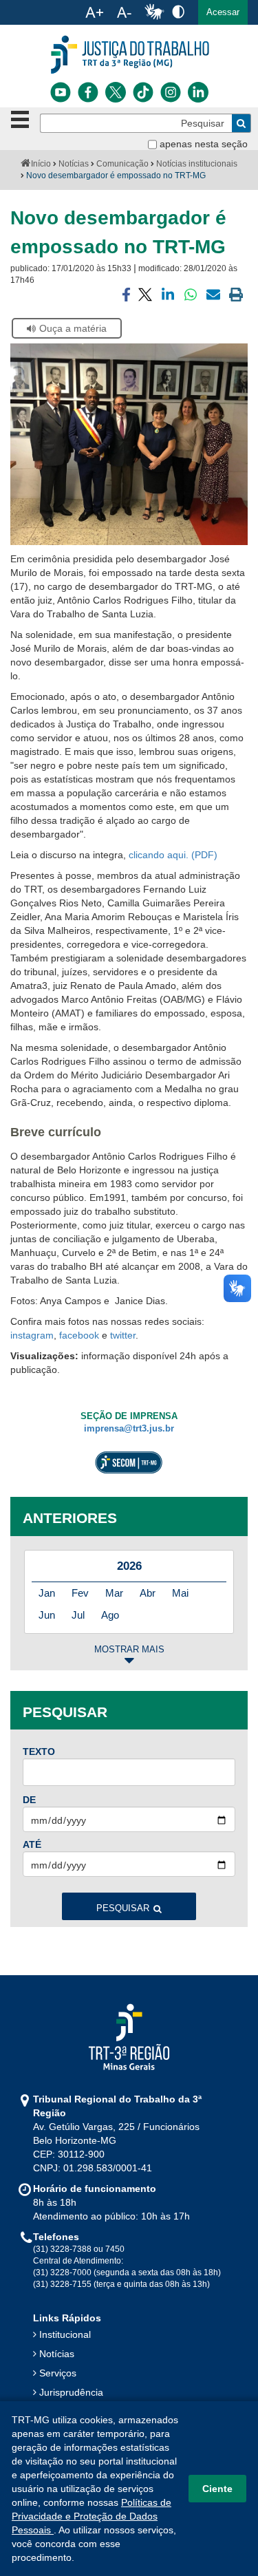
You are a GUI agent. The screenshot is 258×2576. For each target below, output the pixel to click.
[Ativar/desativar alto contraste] (178, 11)
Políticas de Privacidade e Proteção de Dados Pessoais (92, 2516)
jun (47, 1615)
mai (180, 1593)
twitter (123, 1335)
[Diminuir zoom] (124, 12)
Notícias (74, 164)
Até (32, 1844)
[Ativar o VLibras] (154, 12)
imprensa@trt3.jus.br (129, 1429)
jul (78, 1615)
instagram (32, 1335)
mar (114, 1593)
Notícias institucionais (197, 164)
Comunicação (122, 164)
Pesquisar (123, 1908)
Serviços (58, 2373)
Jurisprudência (71, 2392)
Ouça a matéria (73, 328)
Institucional (65, 2334)
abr (148, 1593)
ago (110, 1615)
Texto (39, 1752)
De (29, 1800)
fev (80, 1593)
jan (47, 1593)
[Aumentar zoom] (94, 12)
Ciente (217, 2489)
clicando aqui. (159, 855)
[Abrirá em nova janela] (61, 92)
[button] (223, 12)
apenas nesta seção (204, 144)
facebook (79, 1335)
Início (41, 164)
